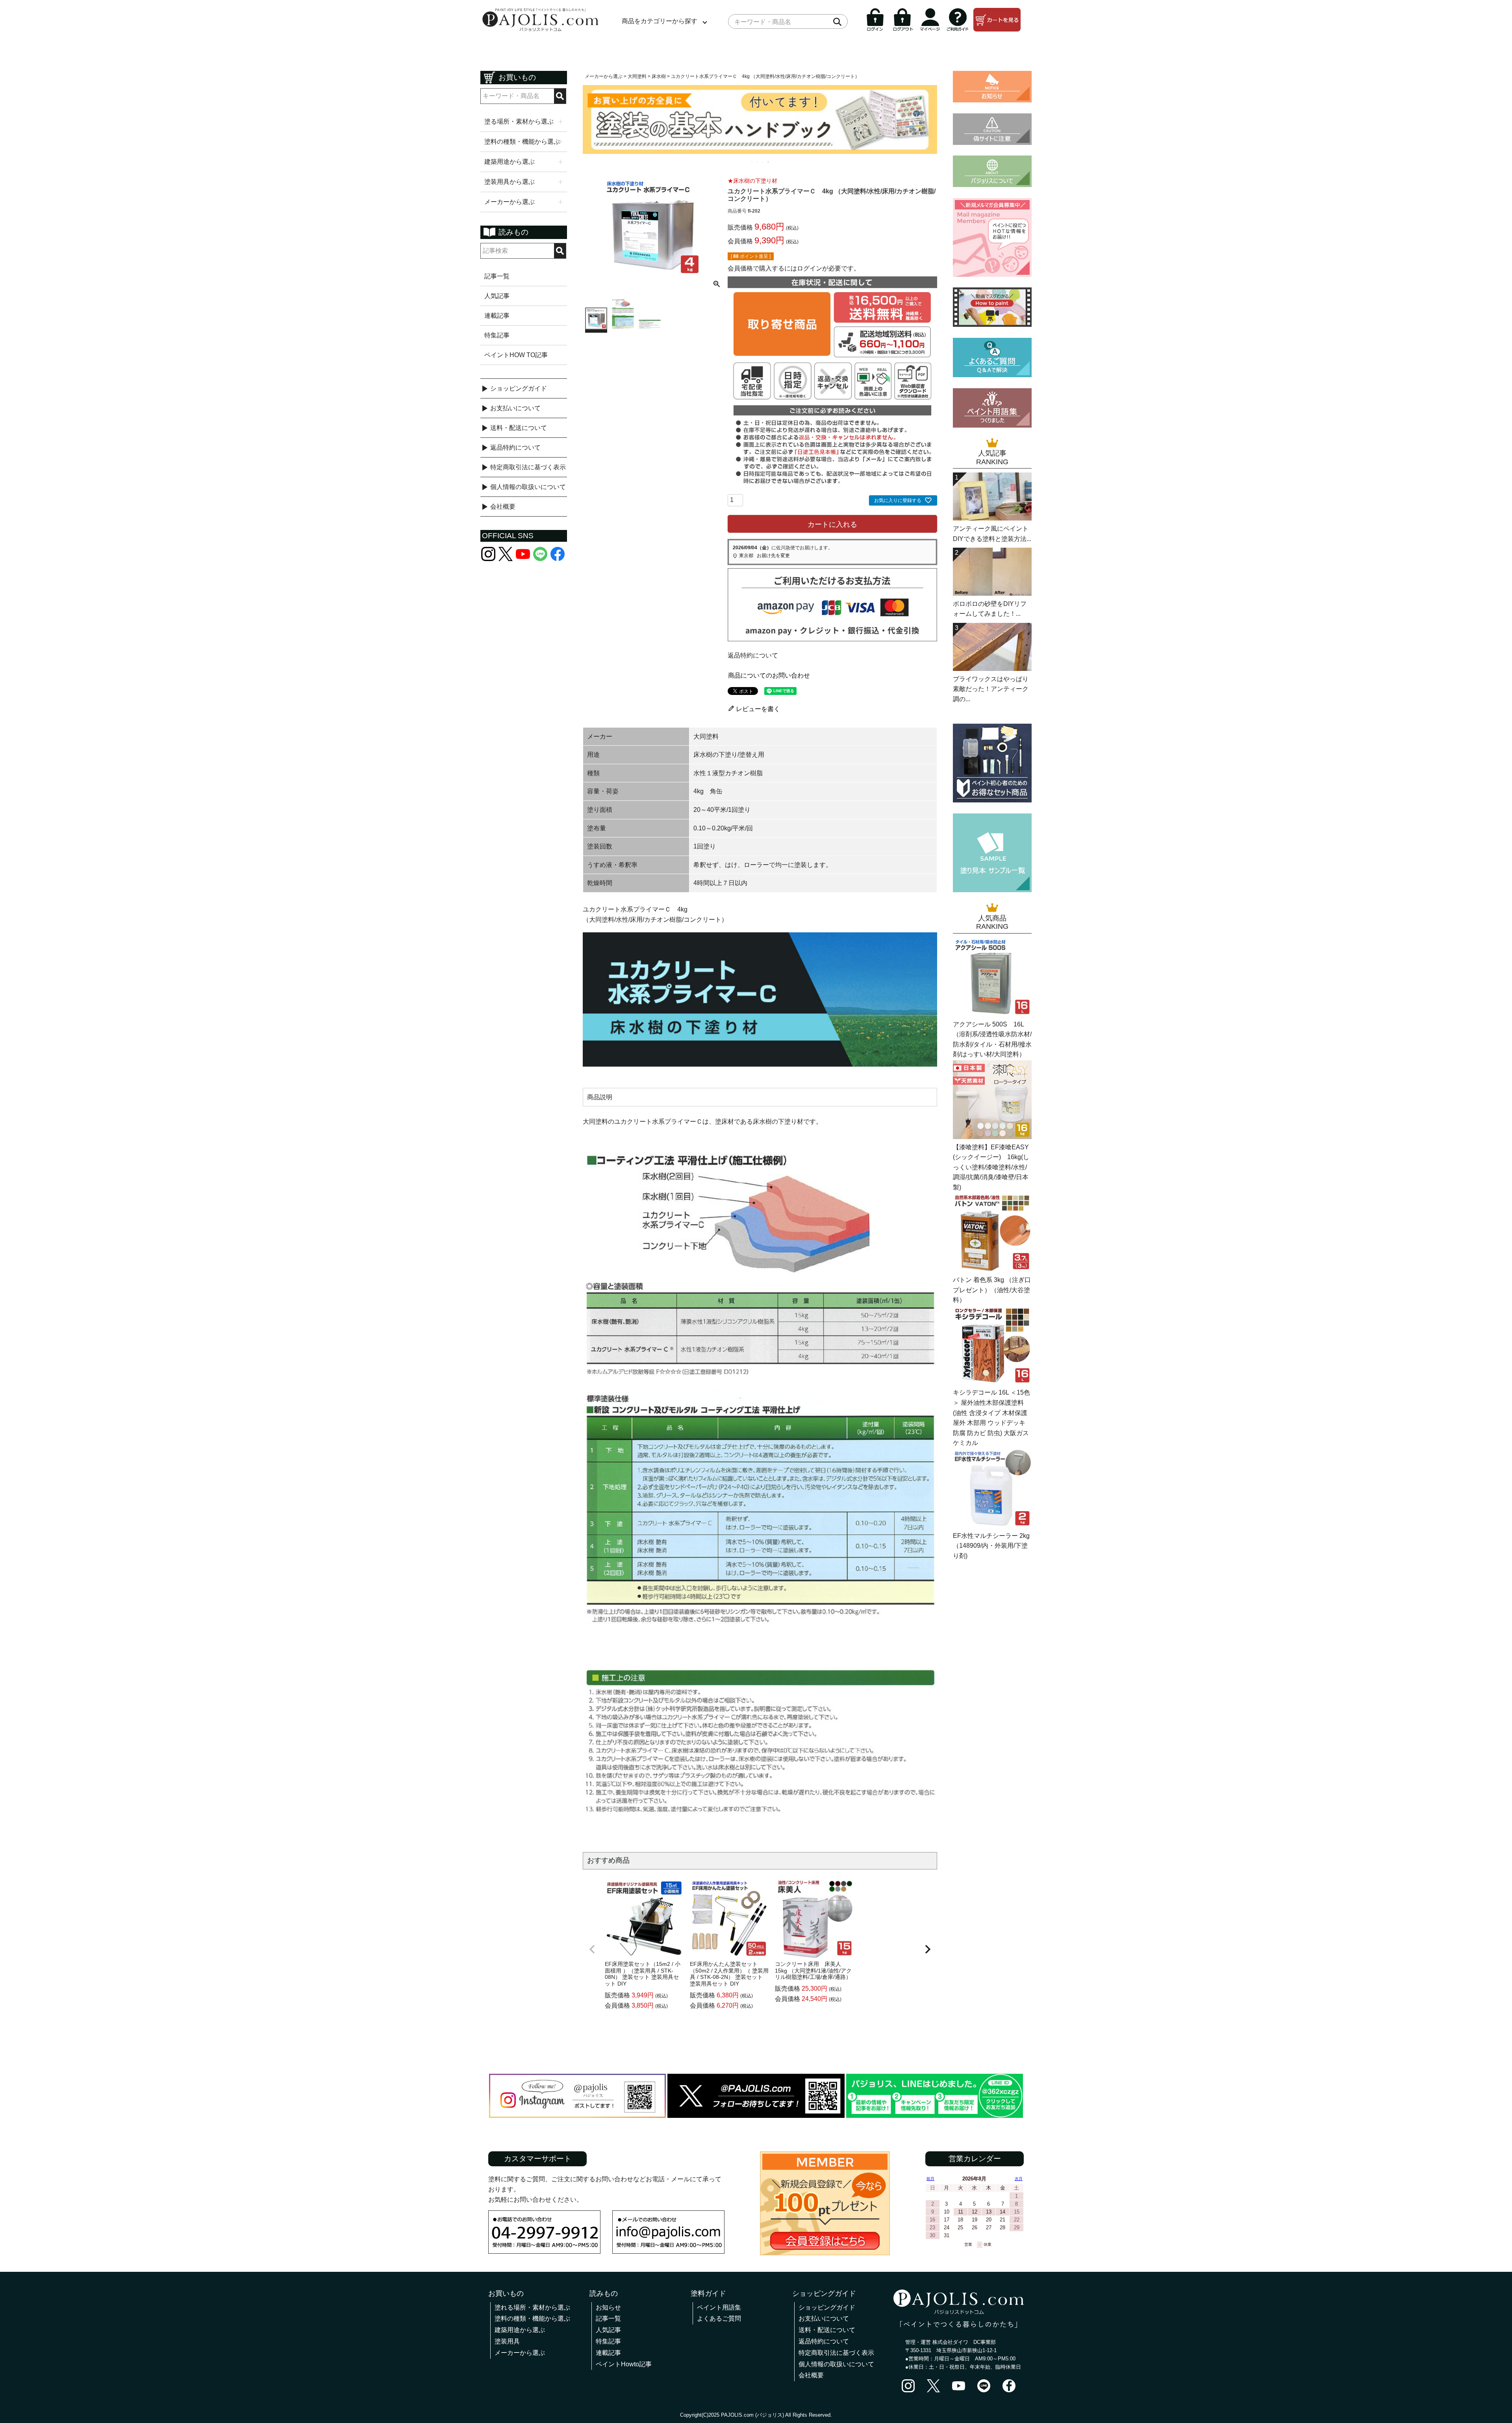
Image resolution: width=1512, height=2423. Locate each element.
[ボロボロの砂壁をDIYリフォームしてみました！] (992, 594)
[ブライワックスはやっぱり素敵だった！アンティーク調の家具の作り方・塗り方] (992, 669)
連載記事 (497, 316)
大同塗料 (637, 76)
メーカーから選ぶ (604, 76)
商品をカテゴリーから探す (660, 21)
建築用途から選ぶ (520, 2330)
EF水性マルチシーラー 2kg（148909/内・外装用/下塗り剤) (991, 1546)
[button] (592, 1949)
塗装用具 (507, 2341)
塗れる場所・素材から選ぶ (532, 2307)
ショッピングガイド (519, 388)
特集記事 (497, 335)
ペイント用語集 (719, 2307)
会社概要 (503, 507)
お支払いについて (515, 408)
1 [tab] (752, 162)
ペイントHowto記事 (624, 2364)
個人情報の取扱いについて (528, 487)
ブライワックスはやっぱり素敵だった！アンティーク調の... (991, 689)
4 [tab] (769, 162)
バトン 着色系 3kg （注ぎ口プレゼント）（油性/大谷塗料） (992, 1290)
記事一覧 (497, 276)
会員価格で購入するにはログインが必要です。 (794, 268)
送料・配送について (519, 428)
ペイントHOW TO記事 (516, 355)
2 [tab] (758, 162)
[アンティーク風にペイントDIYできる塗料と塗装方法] (992, 518)
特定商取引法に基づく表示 (528, 467)
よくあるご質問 (719, 2318)
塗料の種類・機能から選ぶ (532, 2318)
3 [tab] (763, 162)
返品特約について (515, 447)
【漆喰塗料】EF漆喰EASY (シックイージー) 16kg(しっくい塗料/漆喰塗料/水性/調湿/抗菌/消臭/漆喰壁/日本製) (991, 1167)
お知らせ (608, 2307)
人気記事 (497, 296)
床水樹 (659, 76)
